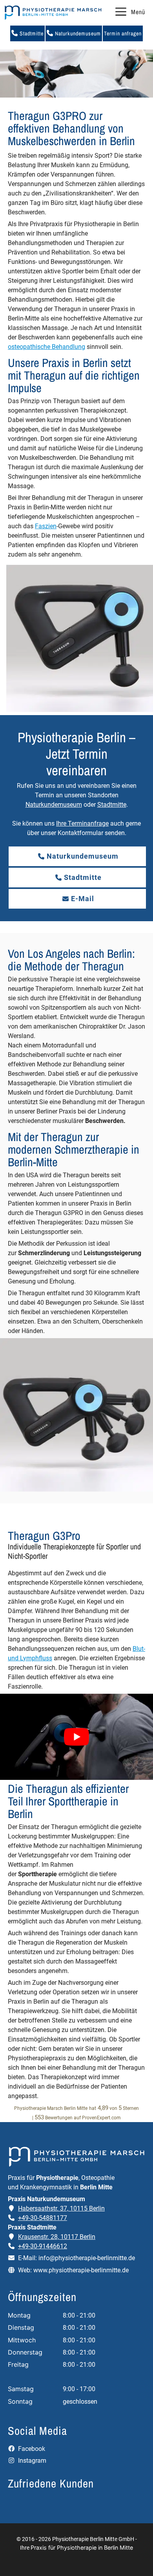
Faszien (46, 526)
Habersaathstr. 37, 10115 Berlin (61, 2208)
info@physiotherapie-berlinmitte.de (87, 2258)
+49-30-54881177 (43, 2218)
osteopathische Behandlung (46, 347)
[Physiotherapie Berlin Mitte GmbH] (53, 13)
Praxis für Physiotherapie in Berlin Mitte (82, 2547)
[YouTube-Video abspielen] (76, 1737)
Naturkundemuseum (77, 33)
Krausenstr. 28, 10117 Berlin (57, 2237)
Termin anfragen (123, 33)
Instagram (31, 2461)
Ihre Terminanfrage (82, 823)
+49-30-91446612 (43, 2246)
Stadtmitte (31, 33)
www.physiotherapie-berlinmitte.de (81, 2270)
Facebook (31, 2449)
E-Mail (83, 899)
